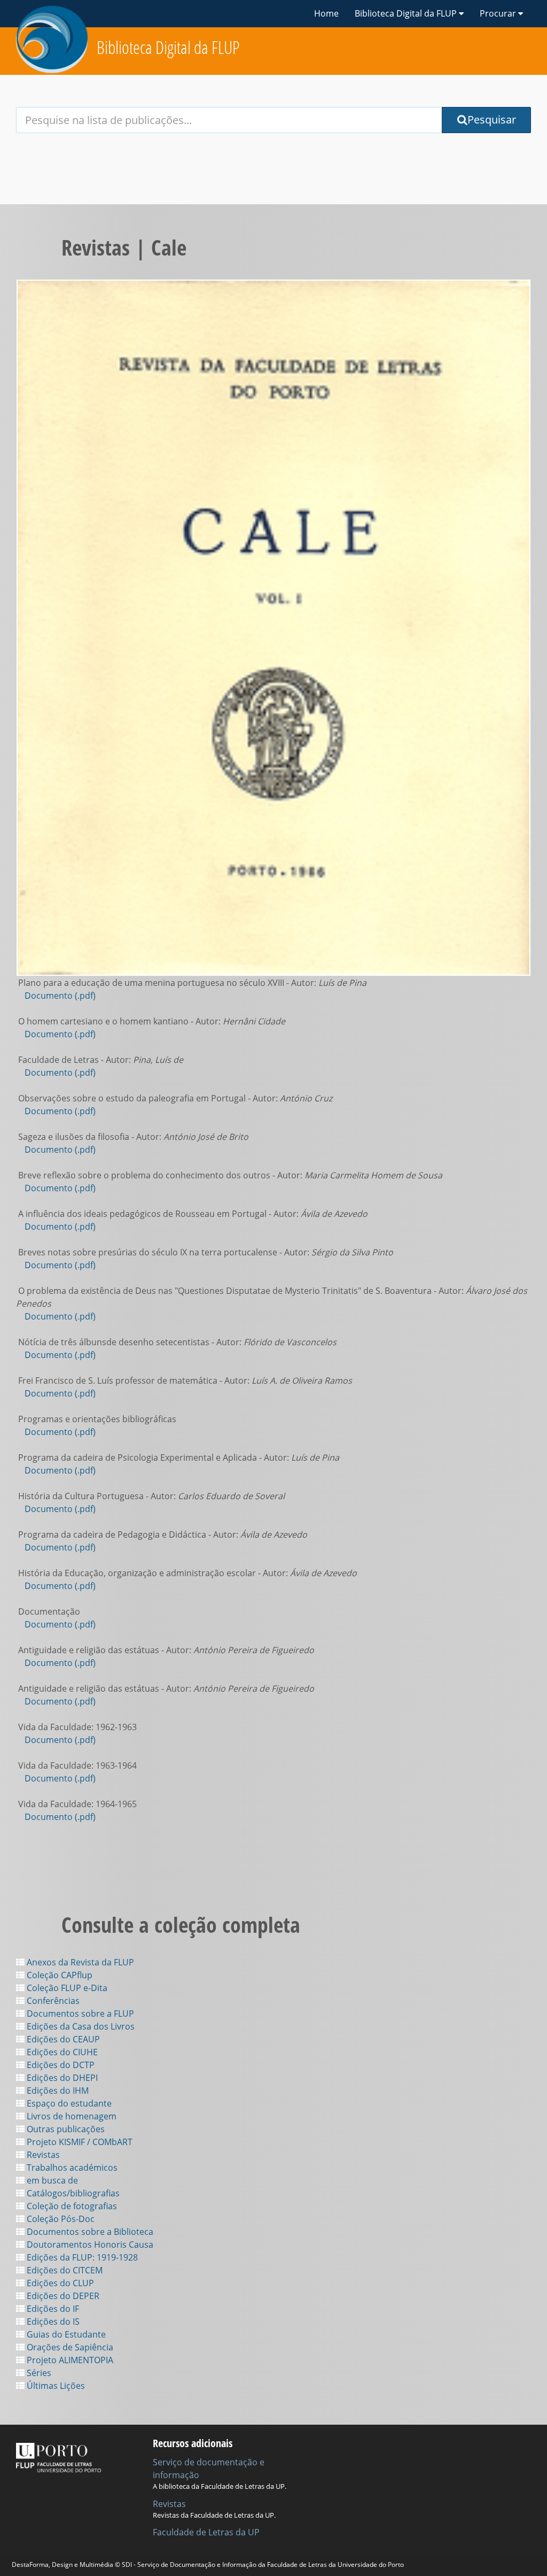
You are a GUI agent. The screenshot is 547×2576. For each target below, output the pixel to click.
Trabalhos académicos (71, 2168)
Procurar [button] (499, 13)
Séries (38, 2373)
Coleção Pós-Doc (60, 2219)
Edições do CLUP (59, 2283)
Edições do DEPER (62, 2296)
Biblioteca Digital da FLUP (168, 47)
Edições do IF (52, 2309)
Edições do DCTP (60, 2065)
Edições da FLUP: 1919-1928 (81, 2257)
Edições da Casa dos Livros (80, 2026)
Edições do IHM (57, 2091)
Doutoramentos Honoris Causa (89, 2245)
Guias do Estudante (65, 2334)
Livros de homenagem (71, 2116)
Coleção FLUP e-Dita (66, 1988)
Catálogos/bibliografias (72, 2193)
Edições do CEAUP (62, 2039)
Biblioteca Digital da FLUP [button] (407, 13)
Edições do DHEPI (61, 2078)
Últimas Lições (55, 2386)
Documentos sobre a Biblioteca (89, 2232)
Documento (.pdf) (60, 996)
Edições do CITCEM (64, 2270)
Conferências (52, 2001)
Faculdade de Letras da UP (206, 2532)
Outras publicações (65, 2129)
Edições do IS (52, 2322)
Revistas (42, 2155)
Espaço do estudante (68, 2103)
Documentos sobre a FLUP (79, 2014)
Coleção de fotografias (71, 2206)
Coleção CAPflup (58, 1975)
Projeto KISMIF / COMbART (79, 2142)
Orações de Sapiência (69, 2347)
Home (326, 13)
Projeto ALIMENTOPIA (69, 2360)
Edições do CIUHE (61, 2052)
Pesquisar (492, 119)
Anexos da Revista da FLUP (79, 1962)
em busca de (51, 2180)
